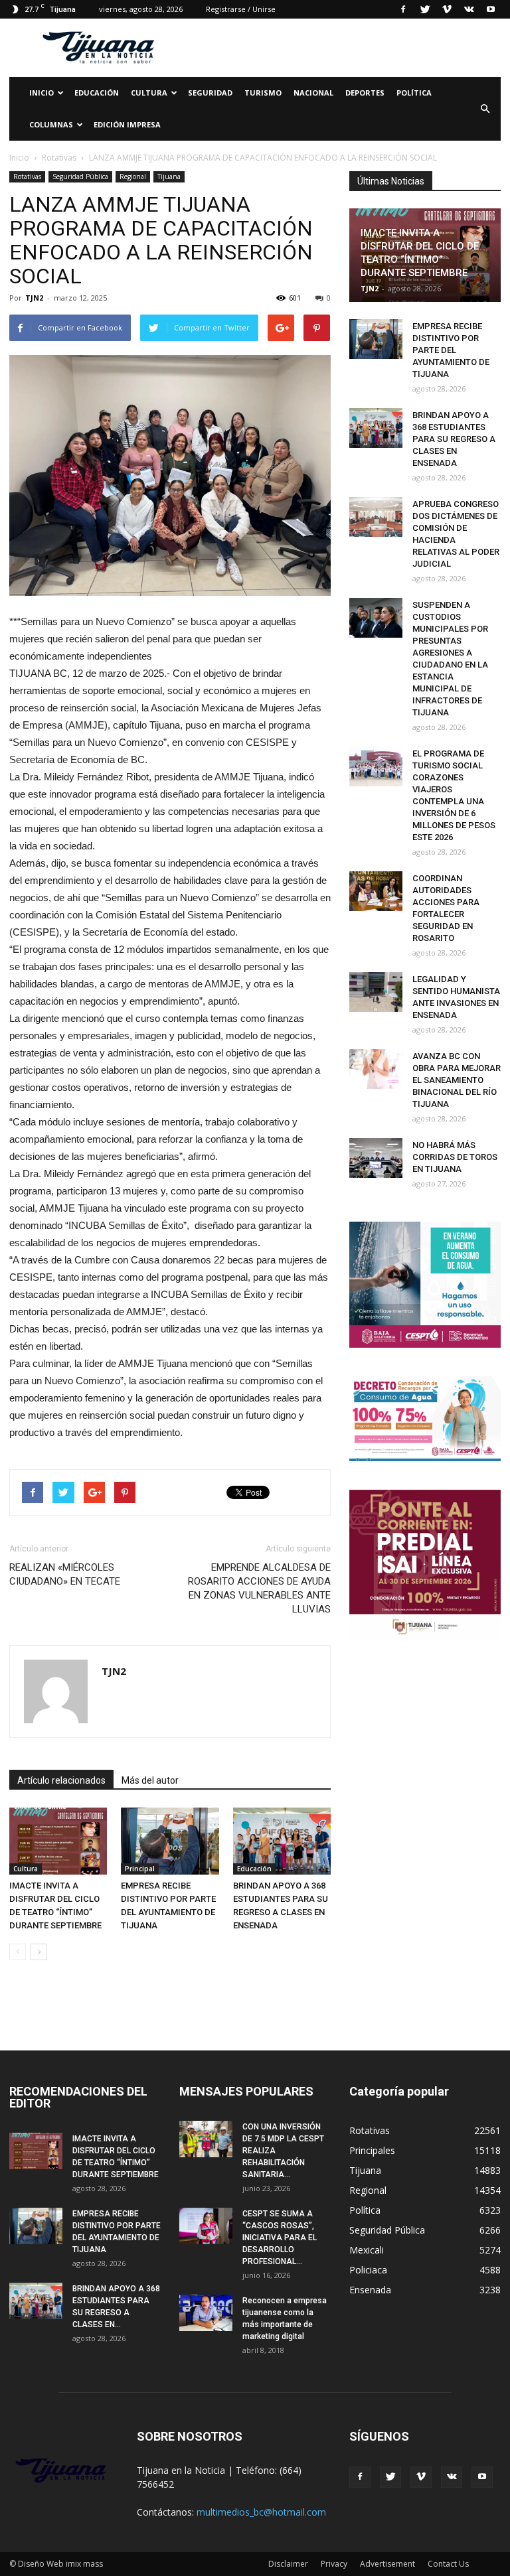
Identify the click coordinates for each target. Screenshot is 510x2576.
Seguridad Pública (80, 177)
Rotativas (27, 177)
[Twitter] (425, 9)
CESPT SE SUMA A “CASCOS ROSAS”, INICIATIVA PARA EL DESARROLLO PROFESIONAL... (280, 2238)
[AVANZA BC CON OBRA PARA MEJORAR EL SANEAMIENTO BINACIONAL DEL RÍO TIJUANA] (376, 1069)
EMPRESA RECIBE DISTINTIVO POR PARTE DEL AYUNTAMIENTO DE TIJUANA (451, 350)
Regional (133, 177)
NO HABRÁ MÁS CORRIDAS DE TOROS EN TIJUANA (455, 1157)
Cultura (26, 1869)
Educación (97, 93)
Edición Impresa (127, 124)
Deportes (365, 93)
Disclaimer (288, 2564)
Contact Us (448, 2564)
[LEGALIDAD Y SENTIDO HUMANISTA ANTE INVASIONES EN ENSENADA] (376, 992)
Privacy (334, 2564)
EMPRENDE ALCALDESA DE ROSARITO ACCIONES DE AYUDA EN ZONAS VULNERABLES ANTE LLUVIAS (259, 1588)
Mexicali (367, 2250)
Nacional (313, 93)
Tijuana (169, 177)
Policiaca (368, 2270)
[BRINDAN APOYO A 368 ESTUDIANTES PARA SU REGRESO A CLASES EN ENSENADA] (282, 1841)
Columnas (51, 124)
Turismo (263, 93)
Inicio (42, 93)
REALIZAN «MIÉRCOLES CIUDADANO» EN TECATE (65, 1574)
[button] (485, 109)
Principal (140, 1869)
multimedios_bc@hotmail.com (261, 2512)
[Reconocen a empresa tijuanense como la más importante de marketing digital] (206, 2313)
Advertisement (387, 2564)
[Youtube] (491, 9)
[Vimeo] (447, 9)
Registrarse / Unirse (241, 9)
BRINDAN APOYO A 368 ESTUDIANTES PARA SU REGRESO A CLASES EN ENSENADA (454, 439)
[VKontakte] (469, 9)
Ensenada (370, 2290)
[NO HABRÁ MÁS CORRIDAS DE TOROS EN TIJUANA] (376, 1158)
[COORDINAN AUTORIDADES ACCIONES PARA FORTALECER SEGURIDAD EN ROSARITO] (376, 891)
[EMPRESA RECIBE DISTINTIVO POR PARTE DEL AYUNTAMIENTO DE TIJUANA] (170, 1841)
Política (414, 93)
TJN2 (34, 298)
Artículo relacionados (61, 1780)
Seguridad (210, 93)
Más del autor (150, 1780)
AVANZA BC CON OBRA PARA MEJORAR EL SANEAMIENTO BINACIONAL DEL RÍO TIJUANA (457, 1080)
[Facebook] (403, 9)
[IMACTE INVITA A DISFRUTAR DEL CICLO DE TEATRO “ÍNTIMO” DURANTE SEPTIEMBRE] (58, 1841)
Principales (372, 2150)
